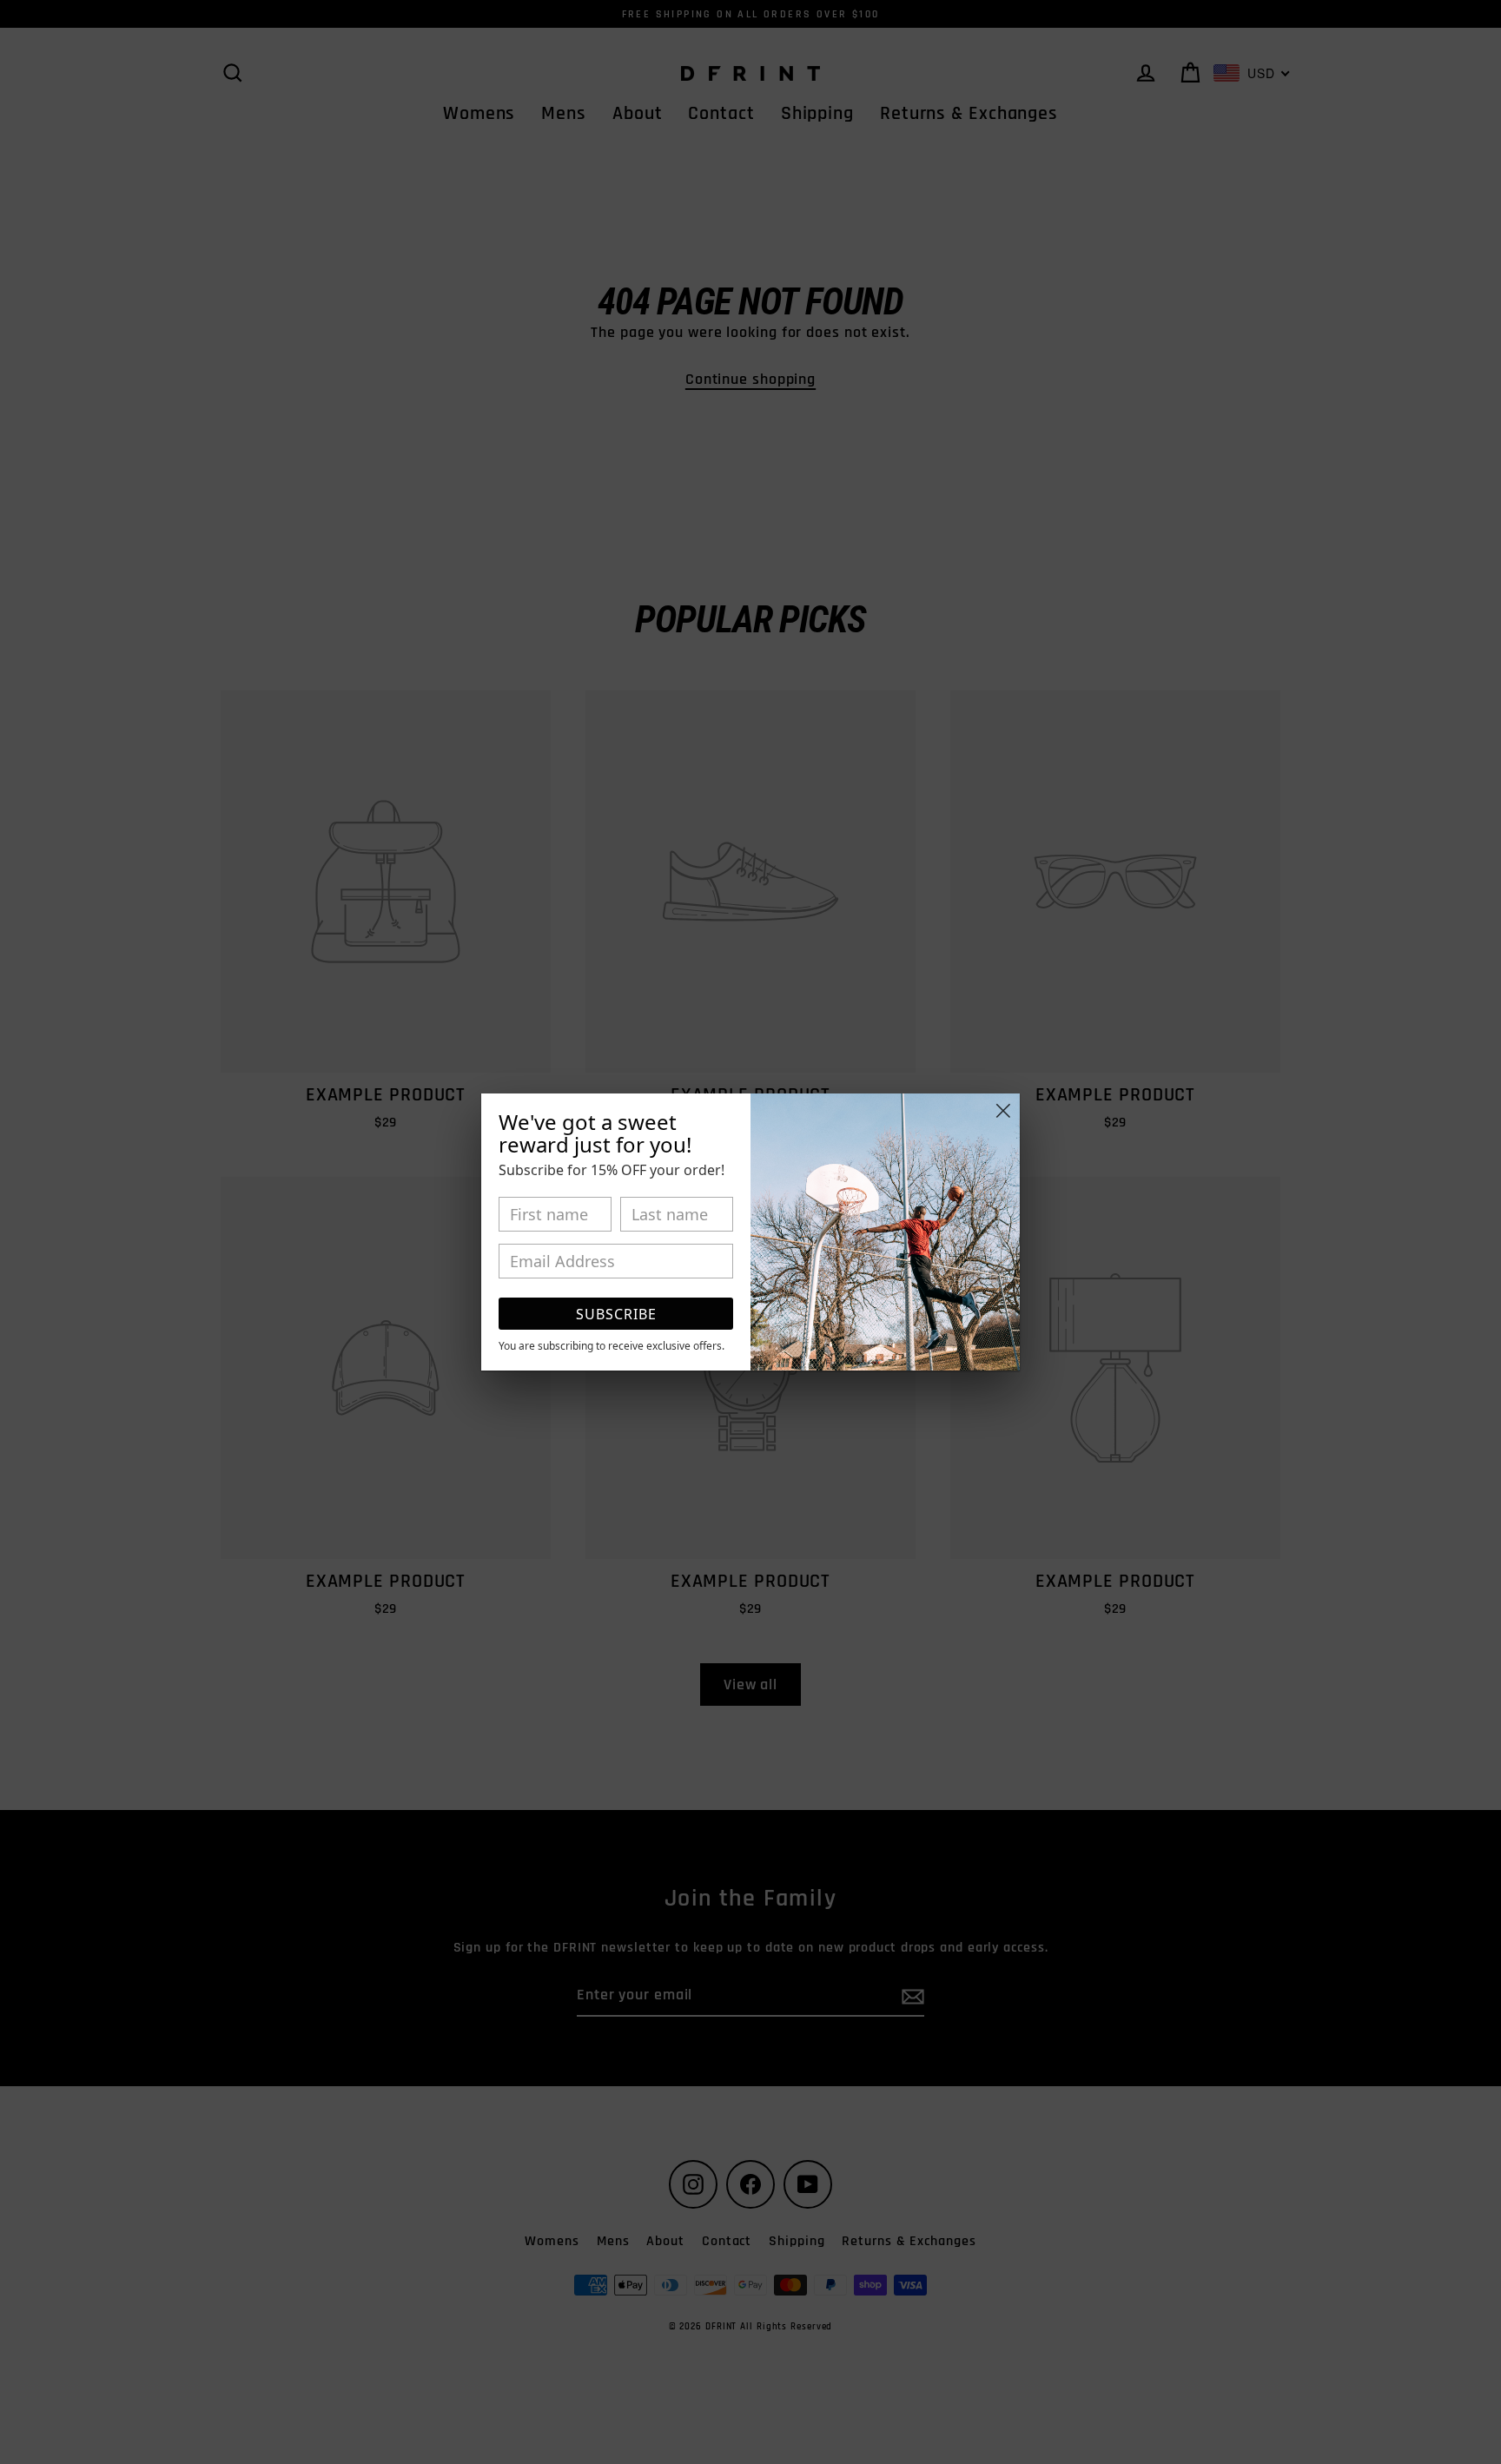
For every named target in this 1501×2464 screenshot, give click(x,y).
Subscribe (616, 1314)
